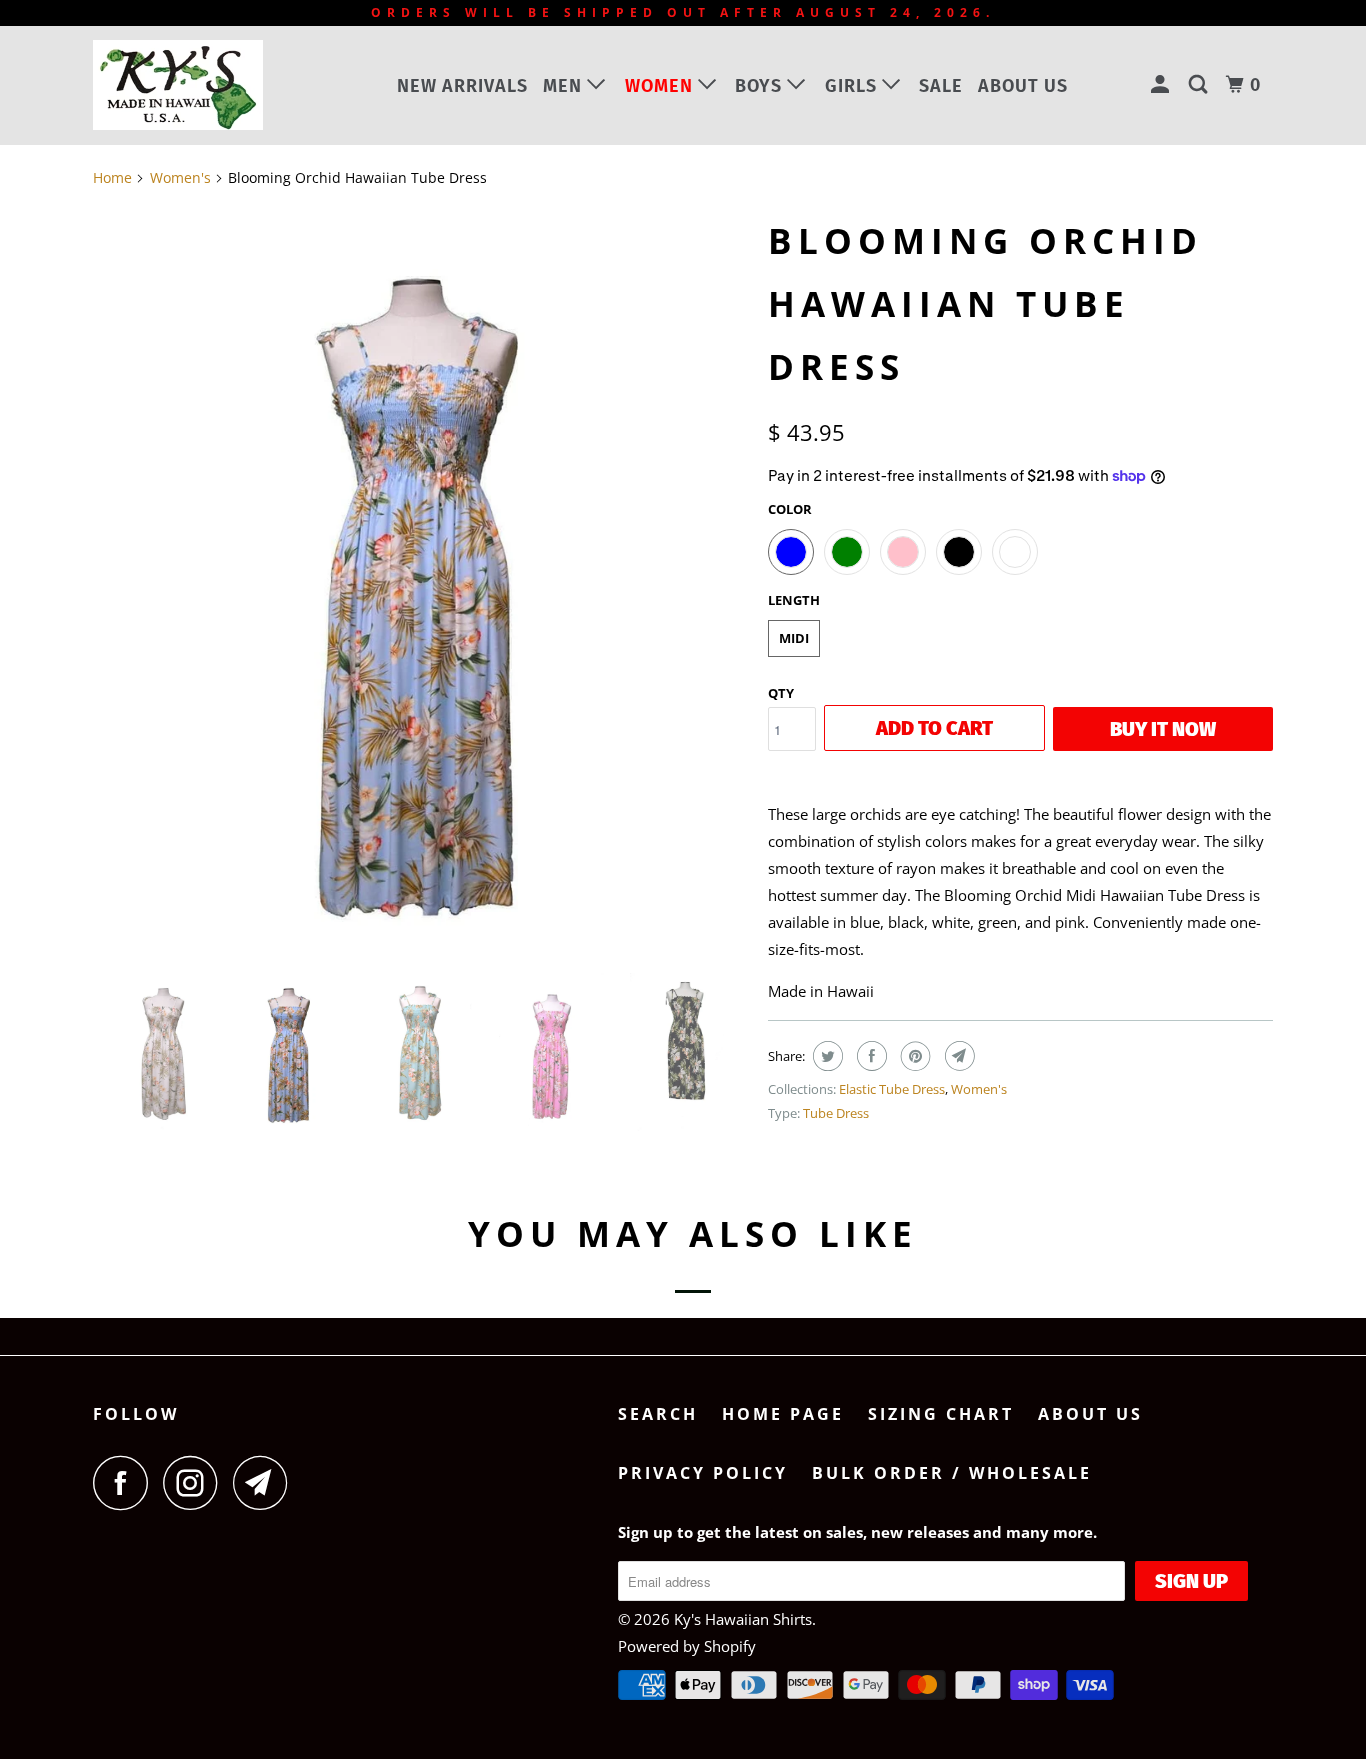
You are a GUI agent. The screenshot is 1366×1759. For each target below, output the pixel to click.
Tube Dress (836, 1113)
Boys (761, 86)
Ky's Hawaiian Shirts (743, 1619)
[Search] (1200, 85)
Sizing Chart (941, 1414)
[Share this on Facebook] (869, 1056)
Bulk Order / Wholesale (952, 1473)
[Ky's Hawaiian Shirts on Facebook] (126, 1482)
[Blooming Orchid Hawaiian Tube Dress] (420, 582)
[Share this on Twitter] (825, 1056)
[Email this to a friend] (957, 1056)
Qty (781, 693)
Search (658, 1414)
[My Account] (1162, 85)
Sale (941, 86)
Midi (794, 638)
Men (565, 86)
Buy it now (1163, 729)
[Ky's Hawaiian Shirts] (195, 85)
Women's (979, 1089)
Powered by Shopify (687, 1646)
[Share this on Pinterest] (913, 1056)
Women (661, 86)
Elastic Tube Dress (892, 1089)
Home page (783, 1414)
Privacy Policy (703, 1473)
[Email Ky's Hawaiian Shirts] (266, 1482)
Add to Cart (934, 728)
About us (1023, 86)
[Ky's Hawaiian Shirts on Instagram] (196, 1482)
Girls (853, 86)
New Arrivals (462, 86)
